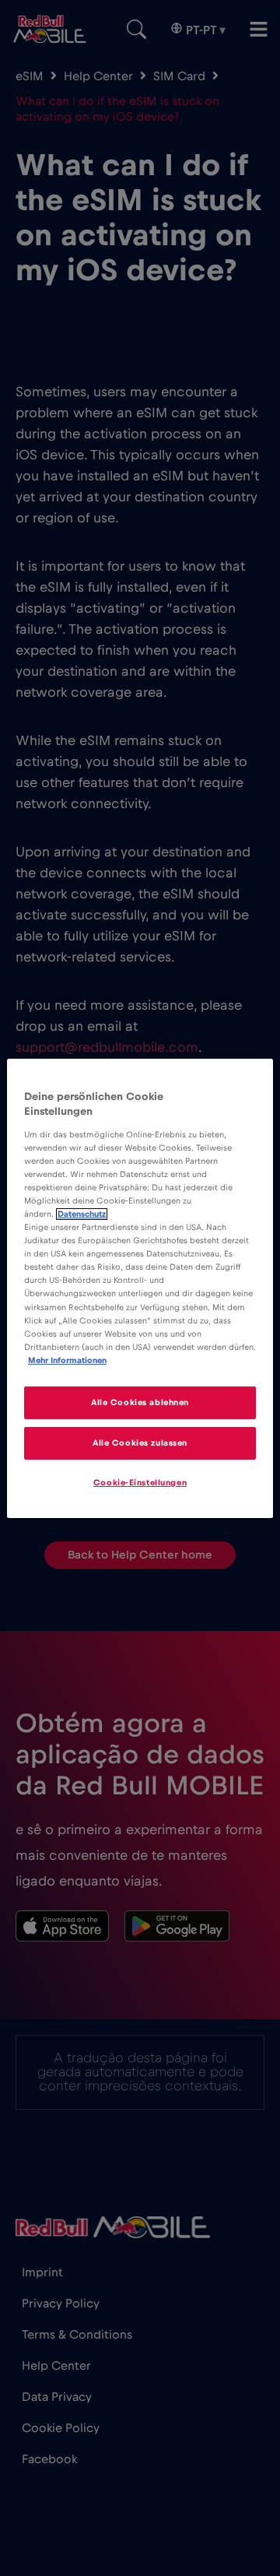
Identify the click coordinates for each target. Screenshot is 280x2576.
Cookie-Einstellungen (140, 1483)
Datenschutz (82, 1214)
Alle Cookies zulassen (140, 1443)
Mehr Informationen (67, 1360)
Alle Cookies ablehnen (140, 1402)
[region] (140, 1288)
